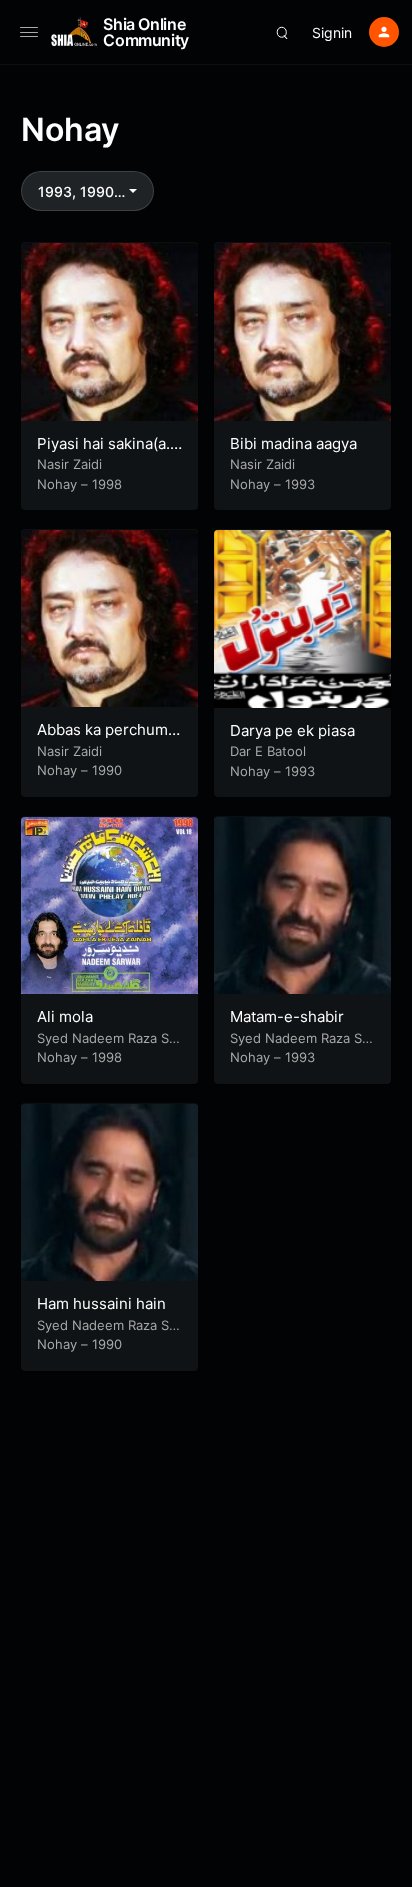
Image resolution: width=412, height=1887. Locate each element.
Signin (332, 32)
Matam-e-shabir (287, 1016)
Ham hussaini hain (101, 1303)
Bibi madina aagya (293, 443)
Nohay (57, 484)
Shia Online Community (146, 32)
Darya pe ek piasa (292, 730)
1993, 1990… (81, 191)
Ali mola (65, 1016)
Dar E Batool (268, 751)
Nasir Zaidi (69, 464)
